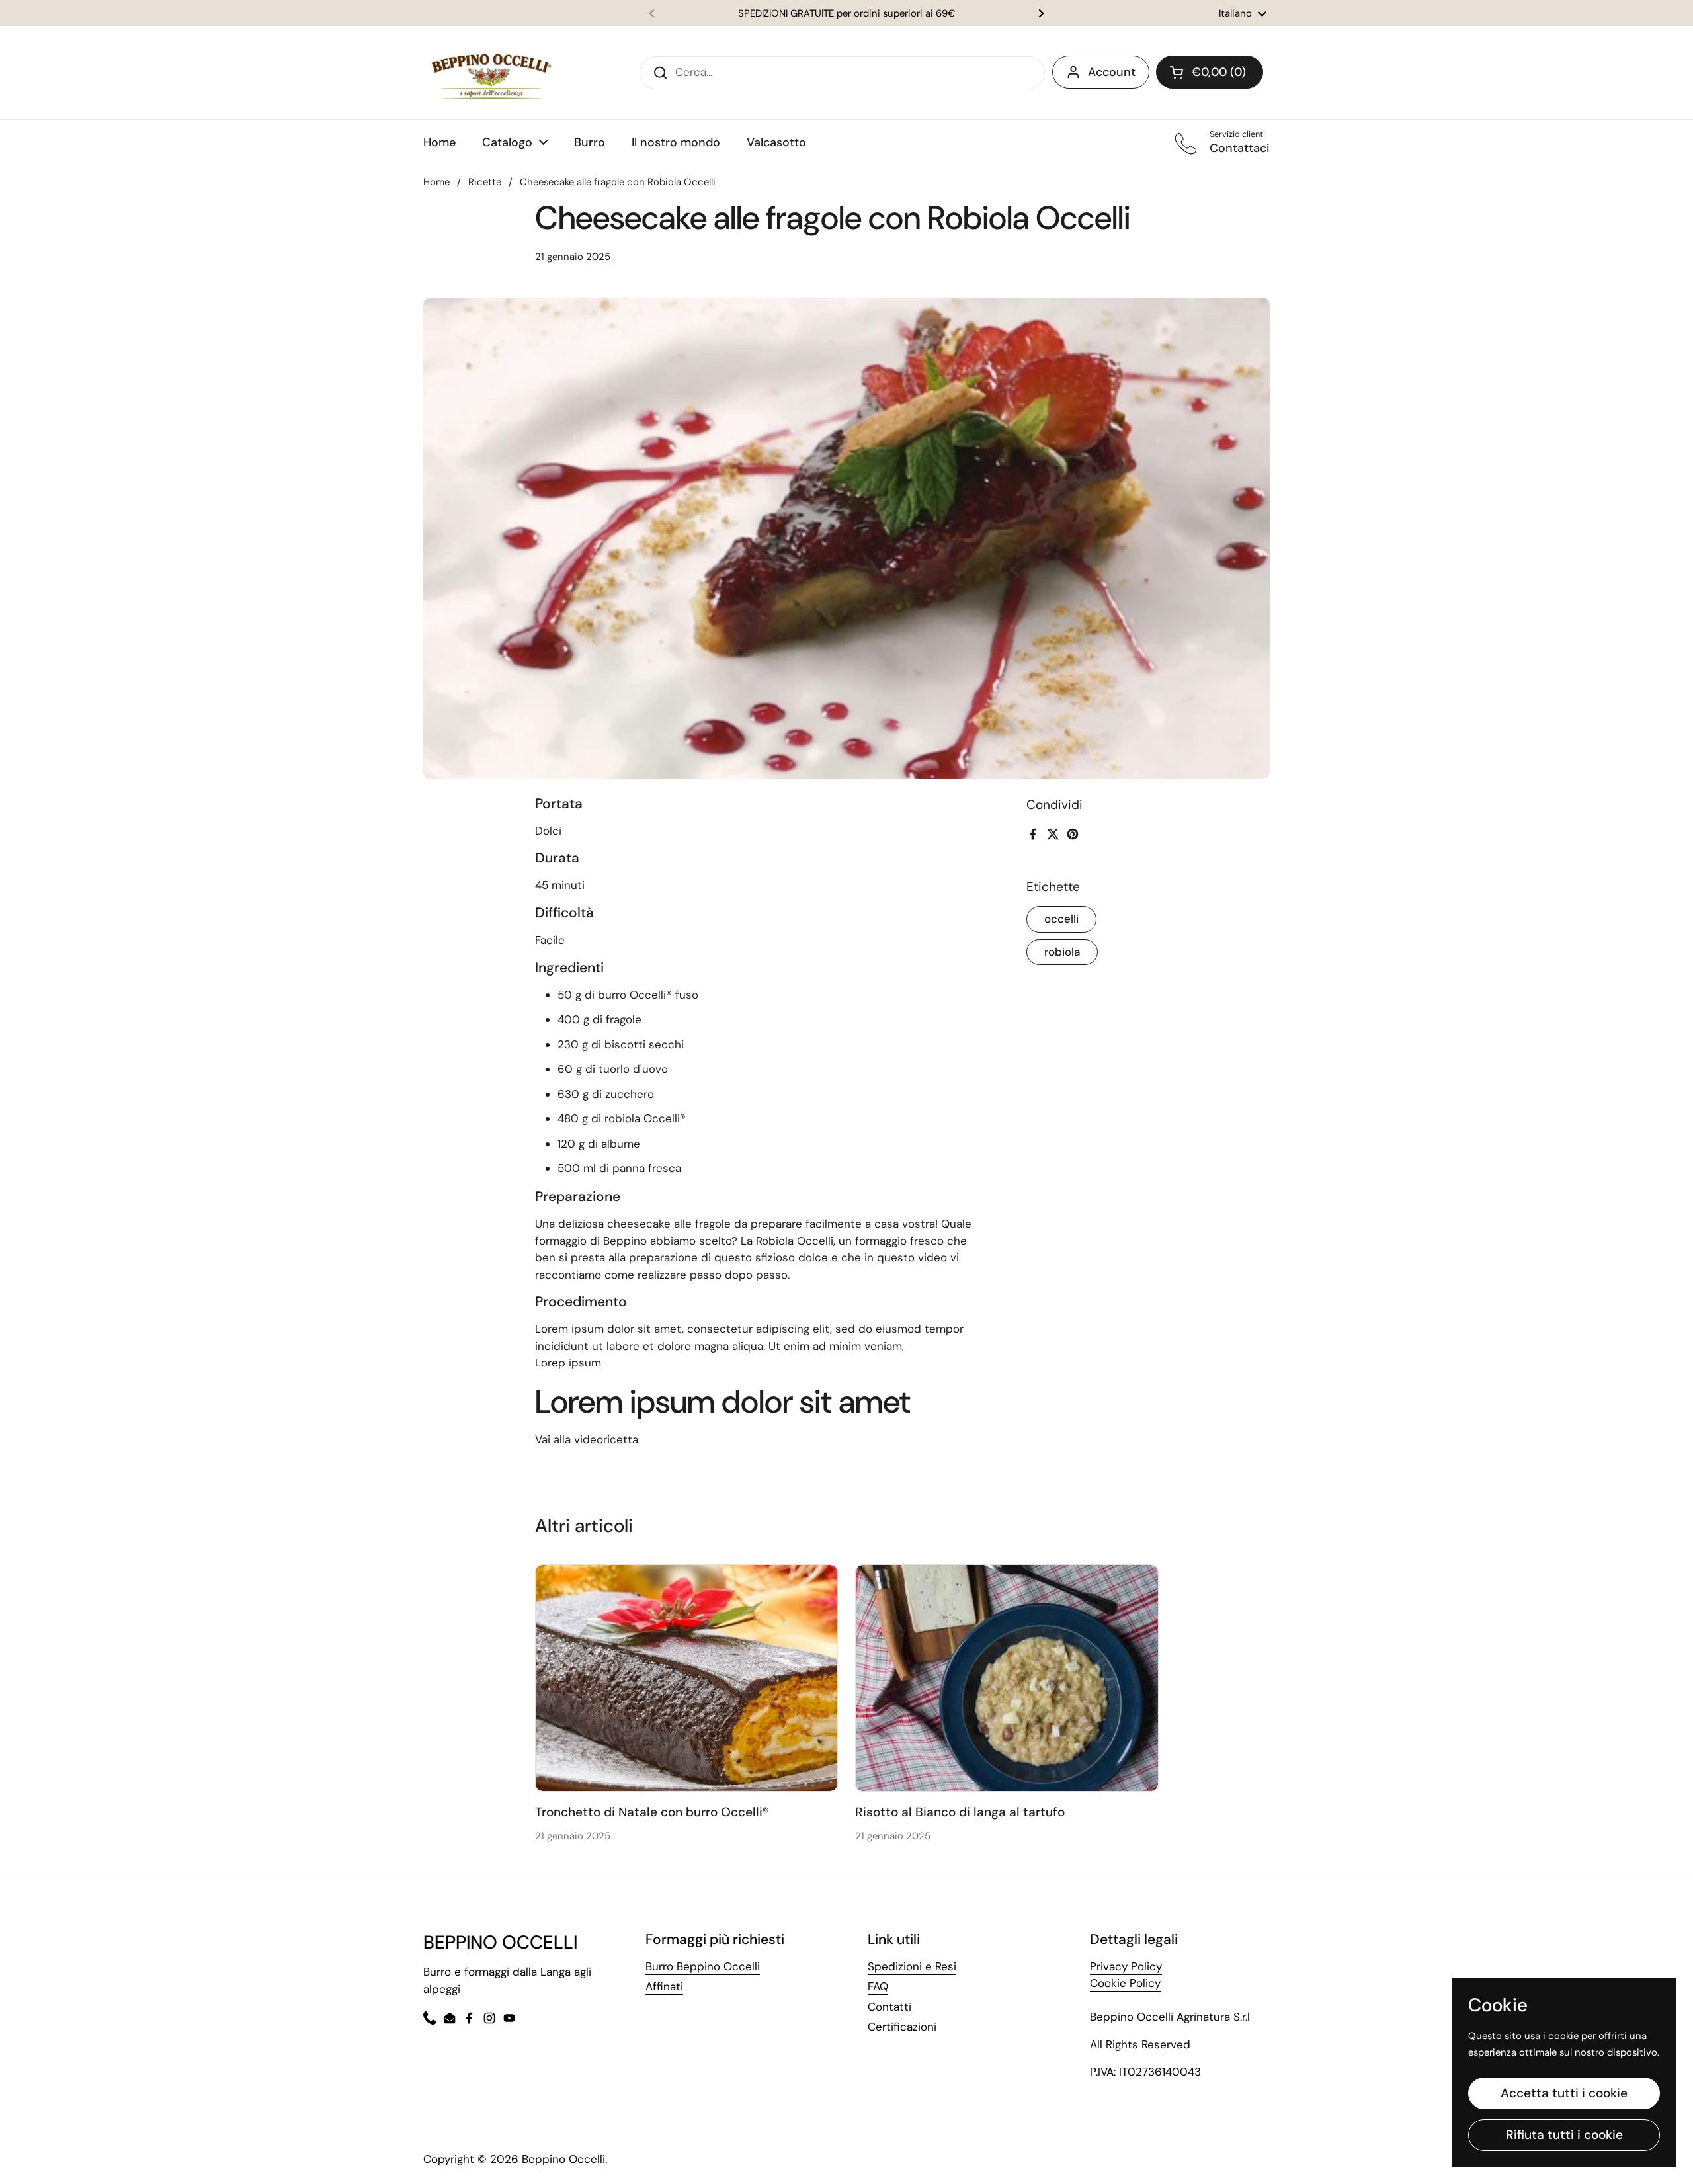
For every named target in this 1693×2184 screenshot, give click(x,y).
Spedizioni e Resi (912, 1966)
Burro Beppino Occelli (703, 1966)
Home (436, 182)
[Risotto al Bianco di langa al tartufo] (1007, 1678)
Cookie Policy (1125, 1983)
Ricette (485, 182)
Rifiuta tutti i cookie (1564, 2135)
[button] (1210, 72)
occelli (1061, 919)
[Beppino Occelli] (491, 73)
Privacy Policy (1126, 1966)
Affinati (664, 1986)
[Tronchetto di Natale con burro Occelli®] (687, 1678)
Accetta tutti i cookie (1564, 2093)
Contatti (889, 2007)
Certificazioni (902, 2027)
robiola (1062, 951)
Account (1112, 72)
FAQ (878, 1986)
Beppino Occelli (563, 2159)
